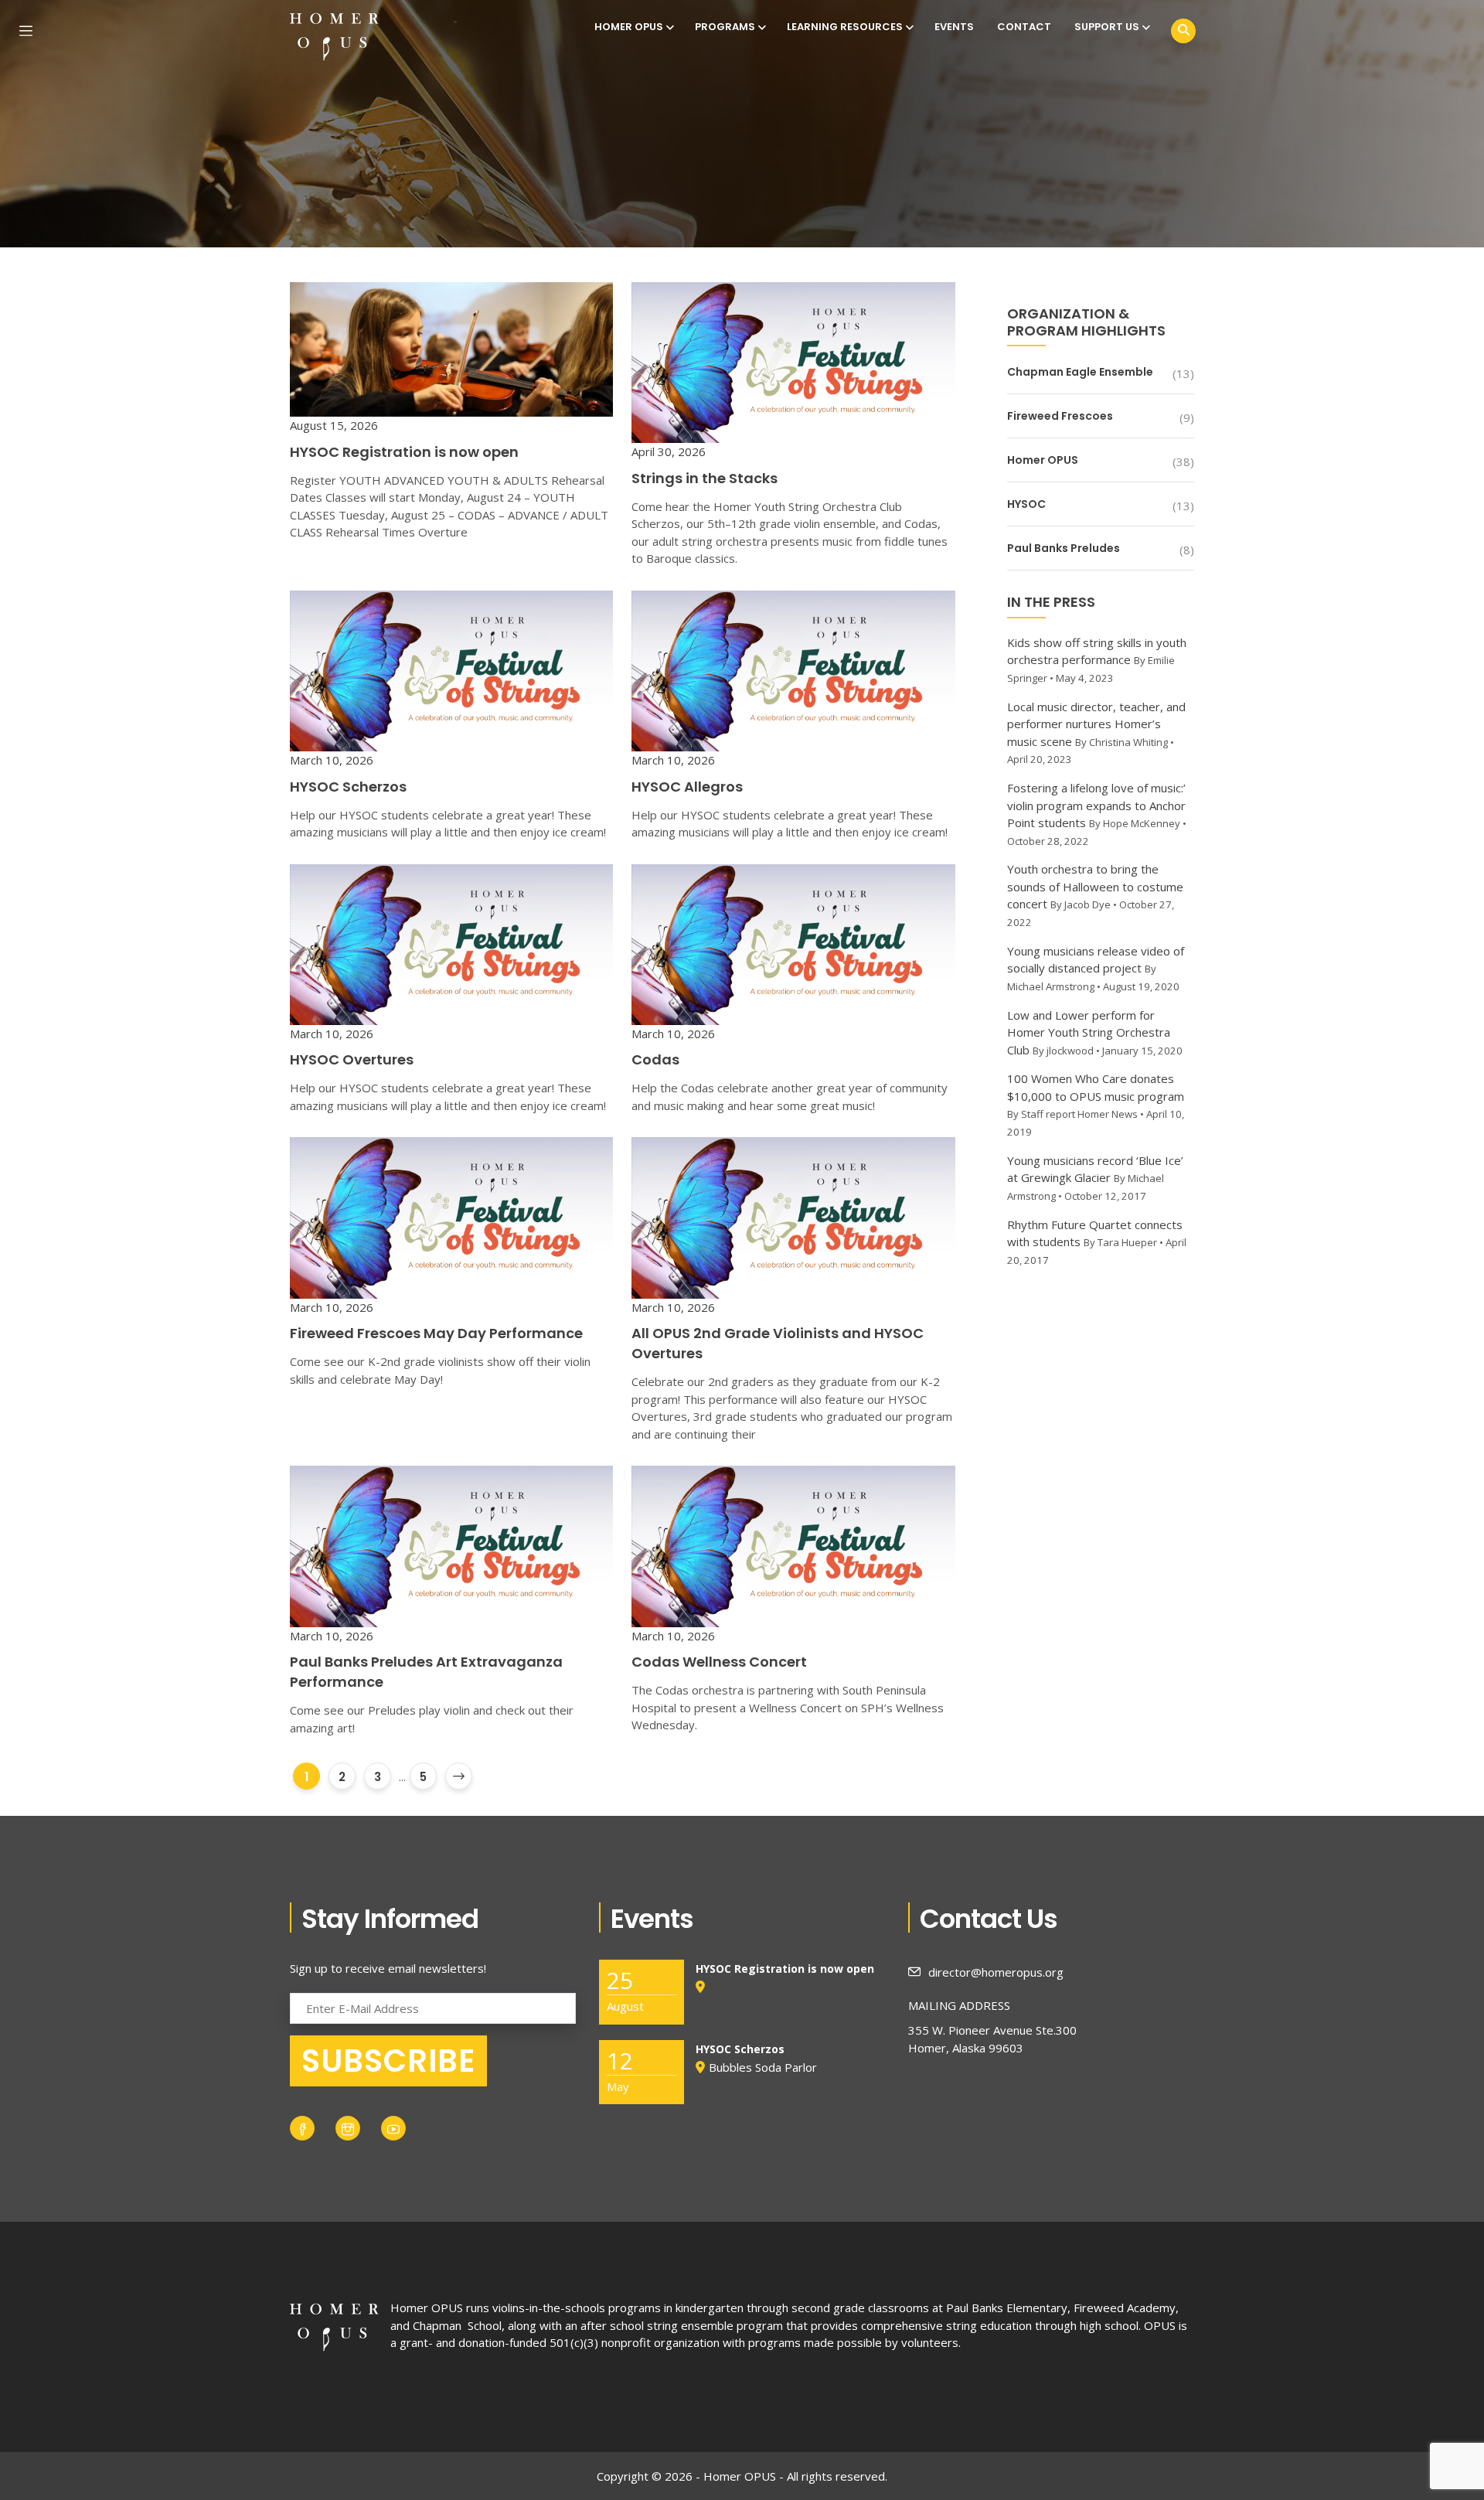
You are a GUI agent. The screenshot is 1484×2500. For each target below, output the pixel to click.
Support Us (1107, 27)
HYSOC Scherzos (348, 787)
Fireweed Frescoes (1060, 416)
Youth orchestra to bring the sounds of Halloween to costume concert (1095, 886)
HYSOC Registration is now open (404, 452)
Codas (655, 1059)
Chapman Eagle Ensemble (1080, 372)
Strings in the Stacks (705, 478)
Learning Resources (845, 27)
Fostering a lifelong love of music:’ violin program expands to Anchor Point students (1096, 805)
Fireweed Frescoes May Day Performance (436, 1333)
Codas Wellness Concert (719, 1662)
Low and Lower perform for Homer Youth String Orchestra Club (1089, 1032)
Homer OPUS (629, 27)
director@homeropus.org (996, 1972)
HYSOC (1026, 504)
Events (954, 27)
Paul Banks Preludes (1064, 548)
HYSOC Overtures (352, 1059)
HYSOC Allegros (687, 787)
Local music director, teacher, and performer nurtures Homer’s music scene (1096, 724)
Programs (725, 27)
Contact (1024, 27)
